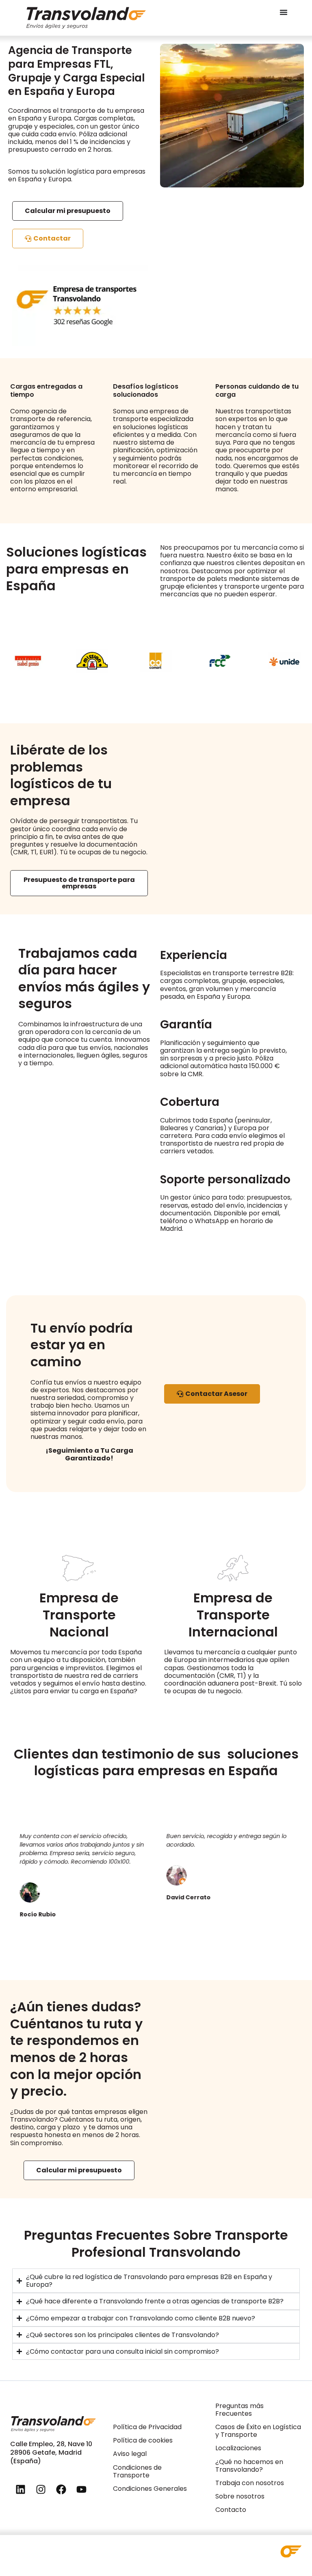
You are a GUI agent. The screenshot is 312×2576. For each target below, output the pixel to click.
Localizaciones (238, 2448)
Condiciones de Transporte (137, 2471)
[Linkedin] (20, 2490)
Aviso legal (130, 2454)
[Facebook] (61, 2490)
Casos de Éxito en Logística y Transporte (258, 2431)
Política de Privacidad (147, 2427)
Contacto (231, 2510)
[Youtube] (81, 2490)
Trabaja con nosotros (250, 2483)
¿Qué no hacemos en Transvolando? (249, 2466)
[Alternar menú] (284, 12)
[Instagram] (41, 2490)
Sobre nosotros (240, 2496)
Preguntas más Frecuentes (239, 2410)
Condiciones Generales (150, 2489)
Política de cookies (143, 2440)
